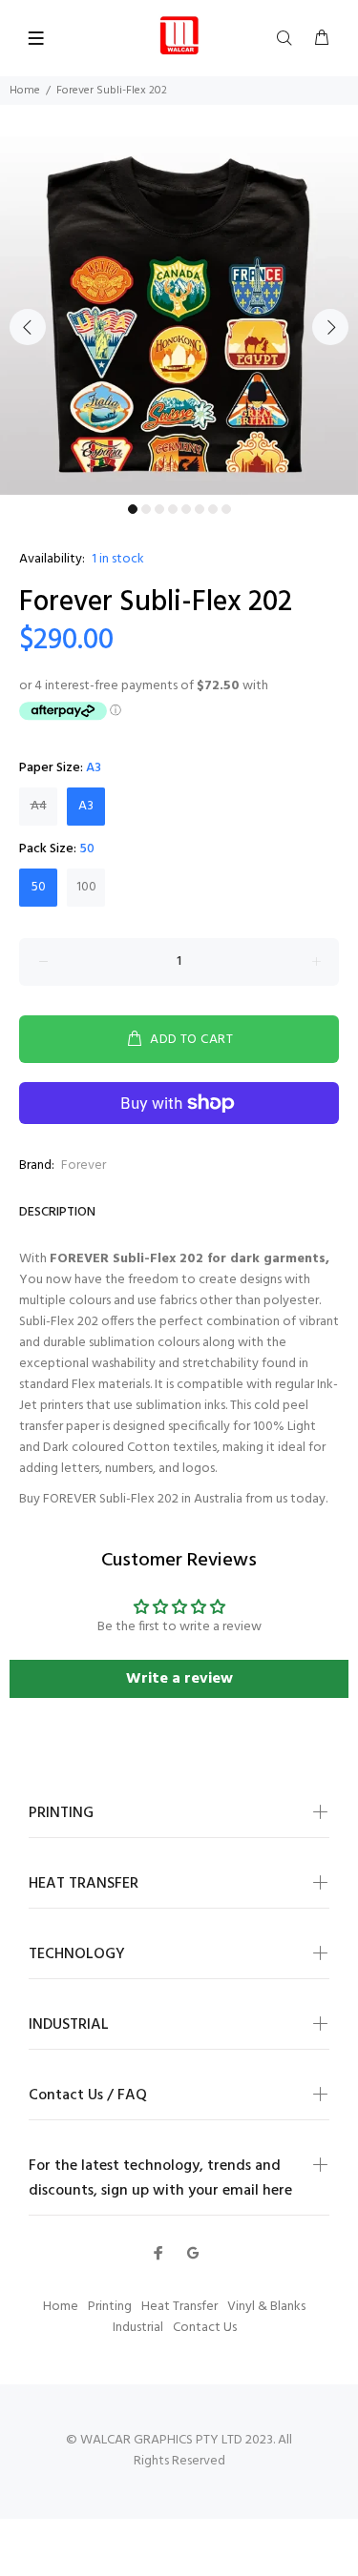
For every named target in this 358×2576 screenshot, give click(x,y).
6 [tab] (200, 509)
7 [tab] (213, 509)
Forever (84, 1165)
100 (86, 887)
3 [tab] (159, 509)
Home (25, 91)
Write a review (179, 1679)
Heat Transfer (179, 2307)
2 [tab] (146, 509)
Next (330, 327)
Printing (110, 2307)
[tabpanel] (179, 316)
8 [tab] (226, 509)
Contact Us (205, 2328)
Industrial (138, 2328)
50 (39, 887)
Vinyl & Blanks (266, 2307)
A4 (39, 806)
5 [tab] (186, 509)
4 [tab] (173, 509)
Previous (28, 327)
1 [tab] (133, 509)
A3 (86, 806)
